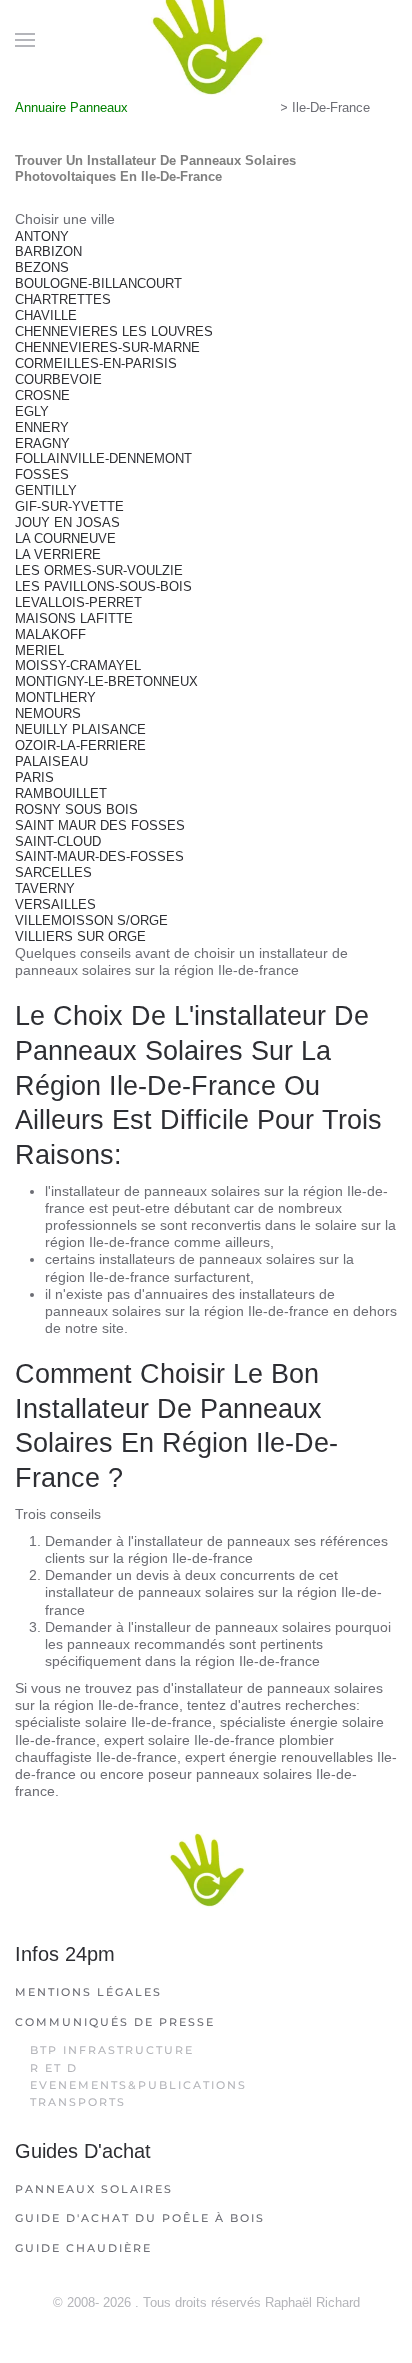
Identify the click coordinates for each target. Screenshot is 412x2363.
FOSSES (42, 474)
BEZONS (42, 267)
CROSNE (42, 395)
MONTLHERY (55, 697)
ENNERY (42, 427)
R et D (54, 2068)
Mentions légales (88, 1992)
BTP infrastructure (112, 2050)
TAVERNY (45, 888)
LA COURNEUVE (65, 538)
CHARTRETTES (63, 299)
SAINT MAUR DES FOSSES (100, 825)
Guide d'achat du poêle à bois (140, 2218)
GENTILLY (46, 490)
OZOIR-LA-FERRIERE (80, 745)
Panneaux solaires (94, 2189)
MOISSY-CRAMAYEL (78, 665)
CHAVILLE (46, 315)
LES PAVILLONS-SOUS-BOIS (103, 586)
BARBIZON (48, 251)
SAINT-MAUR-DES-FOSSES (99, 856)
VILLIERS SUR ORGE (80, 936)
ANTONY (42, 236)
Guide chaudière (83, 2248)
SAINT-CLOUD (58, 841)
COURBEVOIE (58, 379)
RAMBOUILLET (61, 793)
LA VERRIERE (58, 554)
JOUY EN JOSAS (67, 522)
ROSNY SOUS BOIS (76, 809)
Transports (78, 2102)
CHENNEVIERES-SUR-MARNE (107, 347)
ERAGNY (42, 443)
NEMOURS (48, 713)
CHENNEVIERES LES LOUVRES (114, 331)
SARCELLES (53, 872)
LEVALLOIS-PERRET (78, 602)
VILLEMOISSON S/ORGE (91, 920)
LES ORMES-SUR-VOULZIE (99, 570)
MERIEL (39, 650)
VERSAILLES (55, 904)
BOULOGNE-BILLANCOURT (98, 283)
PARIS (34, 777)
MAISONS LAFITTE (74, 618)
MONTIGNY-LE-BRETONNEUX (106, 681)
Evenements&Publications (138, 2085)
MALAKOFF (50, 634)
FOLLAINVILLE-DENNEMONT (103, 458)
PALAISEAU (51, 761)
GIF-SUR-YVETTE (69, 506)
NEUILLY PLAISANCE (80, 729)
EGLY (32, 411)
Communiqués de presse (115, 2022)
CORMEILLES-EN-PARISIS (96, 363)
